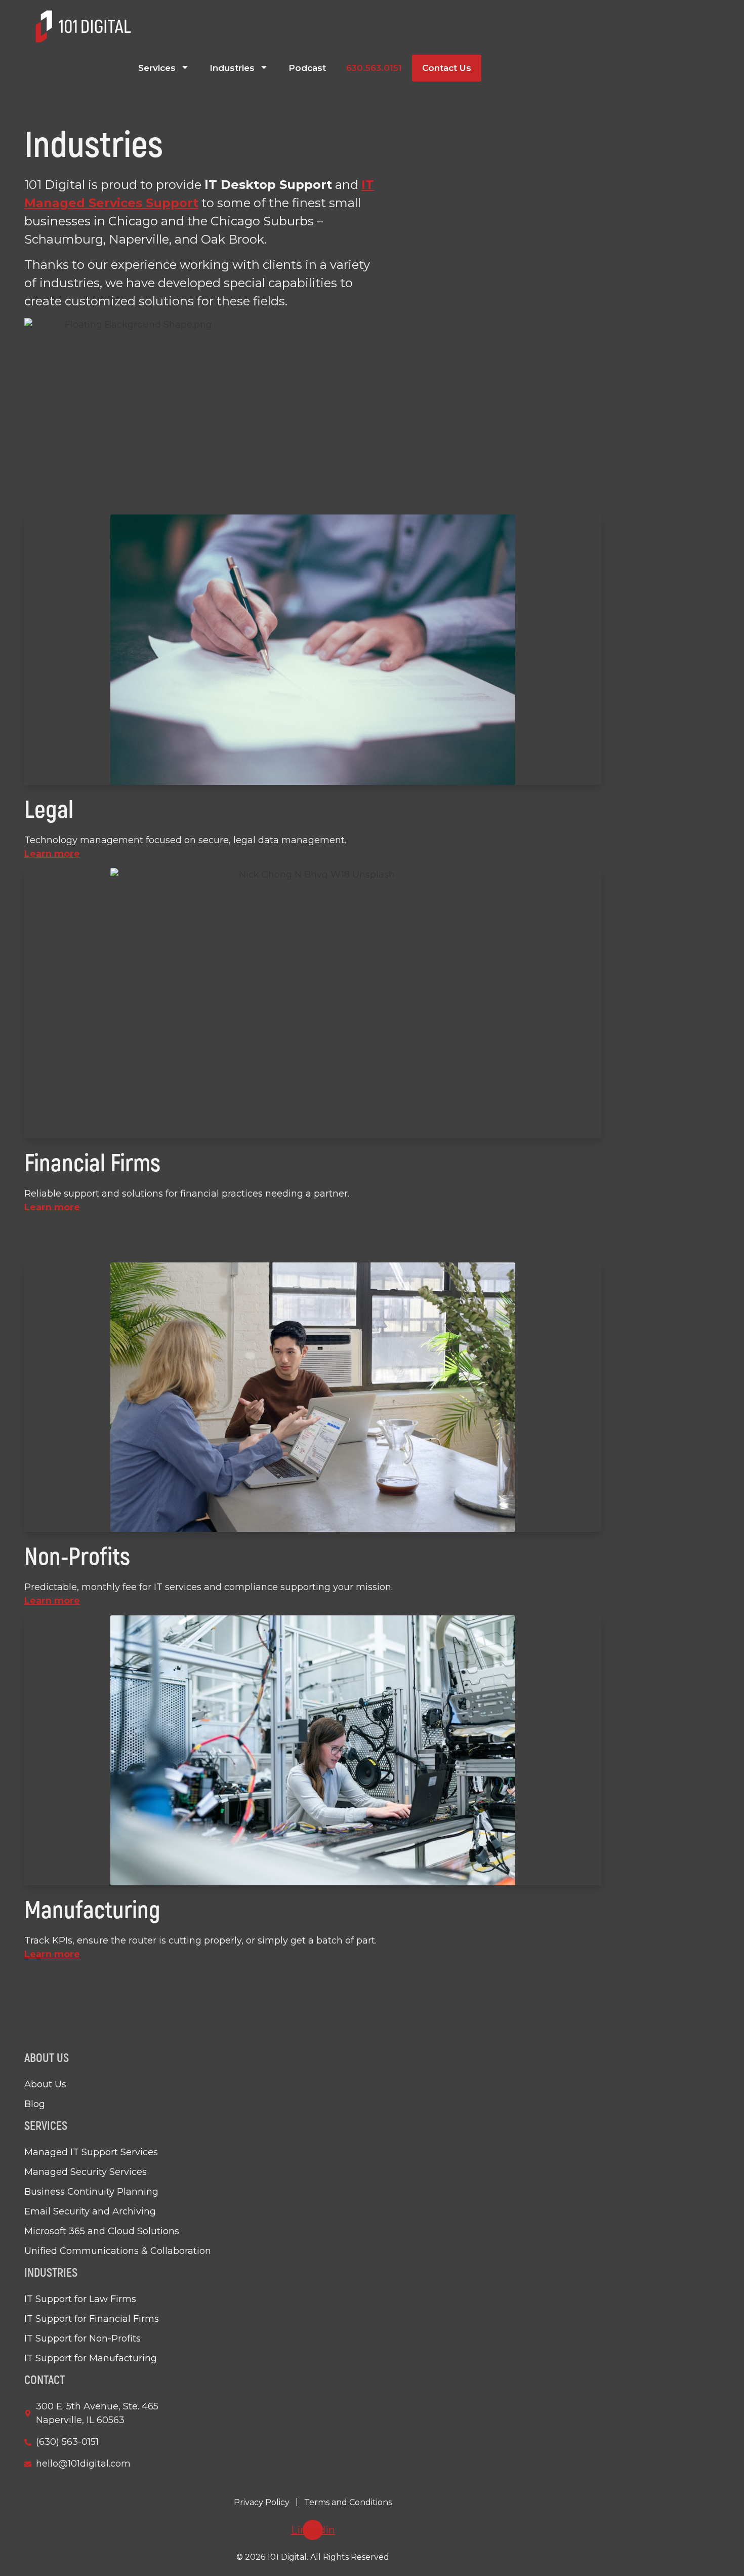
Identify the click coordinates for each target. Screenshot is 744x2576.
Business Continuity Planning (91, 2192)
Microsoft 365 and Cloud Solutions (102, 2231)
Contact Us (447, 68)
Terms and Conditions (348, 2502)
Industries (232, 68)
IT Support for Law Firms (80, 2299)
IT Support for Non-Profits (82, 2339)
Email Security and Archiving (90, 2211)
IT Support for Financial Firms (92, 2319)
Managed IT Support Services (91, 2152)
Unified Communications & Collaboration (118, 2251)
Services (157, 68)
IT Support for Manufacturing (91, 2358)
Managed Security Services (86, 2172)
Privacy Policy (262, 2502)
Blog (35, 2104)
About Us (45, 2084)
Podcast (307, 68)
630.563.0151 (374, 68)
